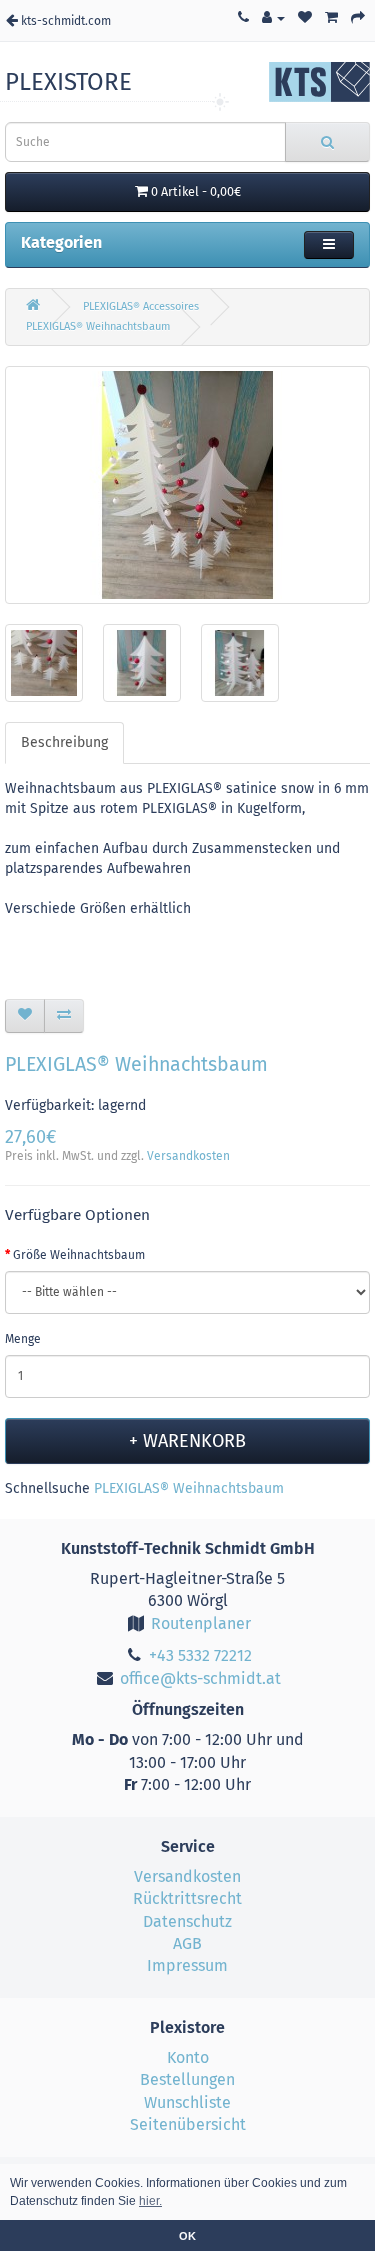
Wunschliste (187, 2102)
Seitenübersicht (188, 2124)
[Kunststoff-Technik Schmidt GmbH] (319, 82)
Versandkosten (188, 1156)
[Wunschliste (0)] (305, 18)
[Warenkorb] (331, 18)
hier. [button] (150, 2201)
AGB (187, 1943)
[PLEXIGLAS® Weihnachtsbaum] (187, 485)
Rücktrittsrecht (187, 1898)
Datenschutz (187, 1921)
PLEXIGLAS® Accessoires (141, 306)
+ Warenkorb (187, 1441)
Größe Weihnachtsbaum (79, 1255)
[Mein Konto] (273, 18)
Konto (188, 2057)
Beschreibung (64, 742)
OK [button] (187, 2236)
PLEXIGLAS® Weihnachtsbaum (98, 326)
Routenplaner (199, 1623)
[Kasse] (358, 18)
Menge (23, 1339)
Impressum (187, 1965)
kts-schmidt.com (64, 21)
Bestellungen (187, 2079)
